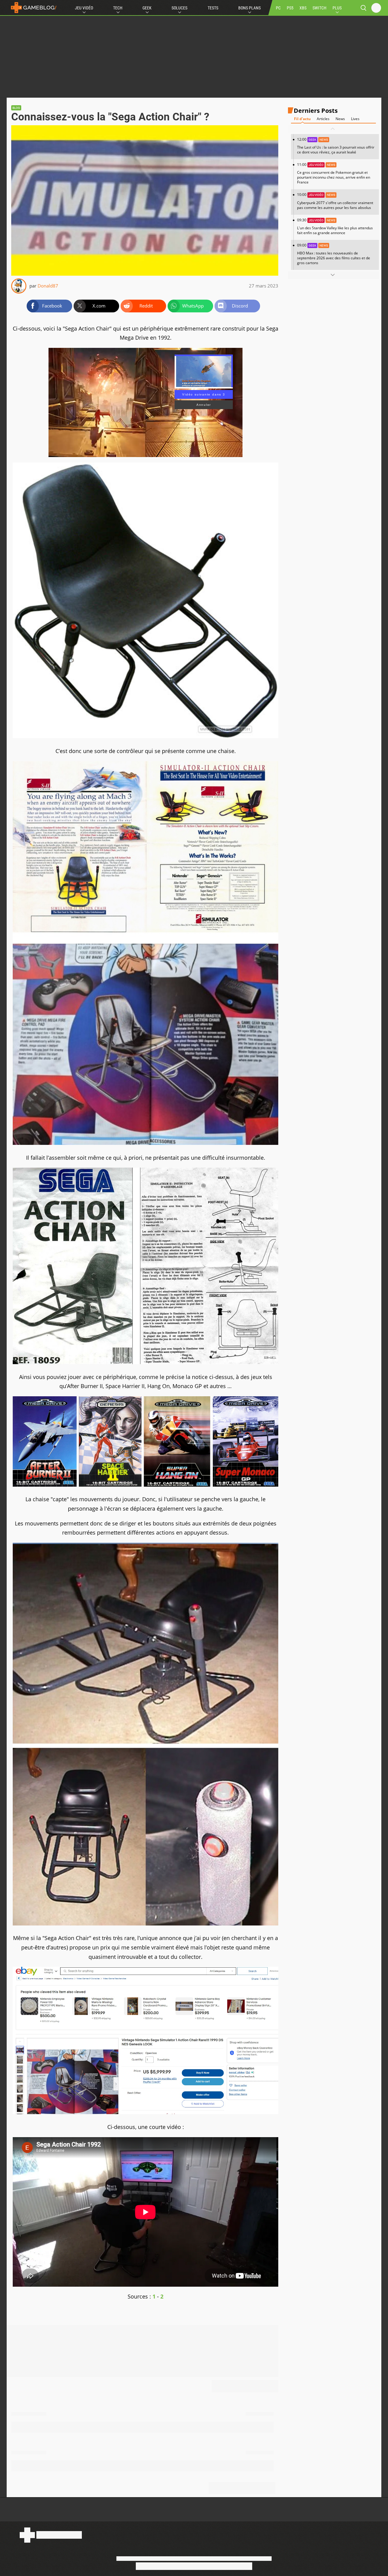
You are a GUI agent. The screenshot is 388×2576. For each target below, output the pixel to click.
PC (278, 8)
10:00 (335, 201)
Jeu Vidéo (84, 8)
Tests (213, 8)
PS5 (290, 8)
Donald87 (48, 286)
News (340, 119)
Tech (118, 8)
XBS (303, 8)
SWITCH (319, 8)
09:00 (334, 254)
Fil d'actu (302, 119)
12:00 (336, 146)
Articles (323, 119)
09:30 (335, 226)
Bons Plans (249, 8)
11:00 (334, 173)
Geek (147, 8)
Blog (16, 108)
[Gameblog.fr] (32, 8)
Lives (355, 119)
